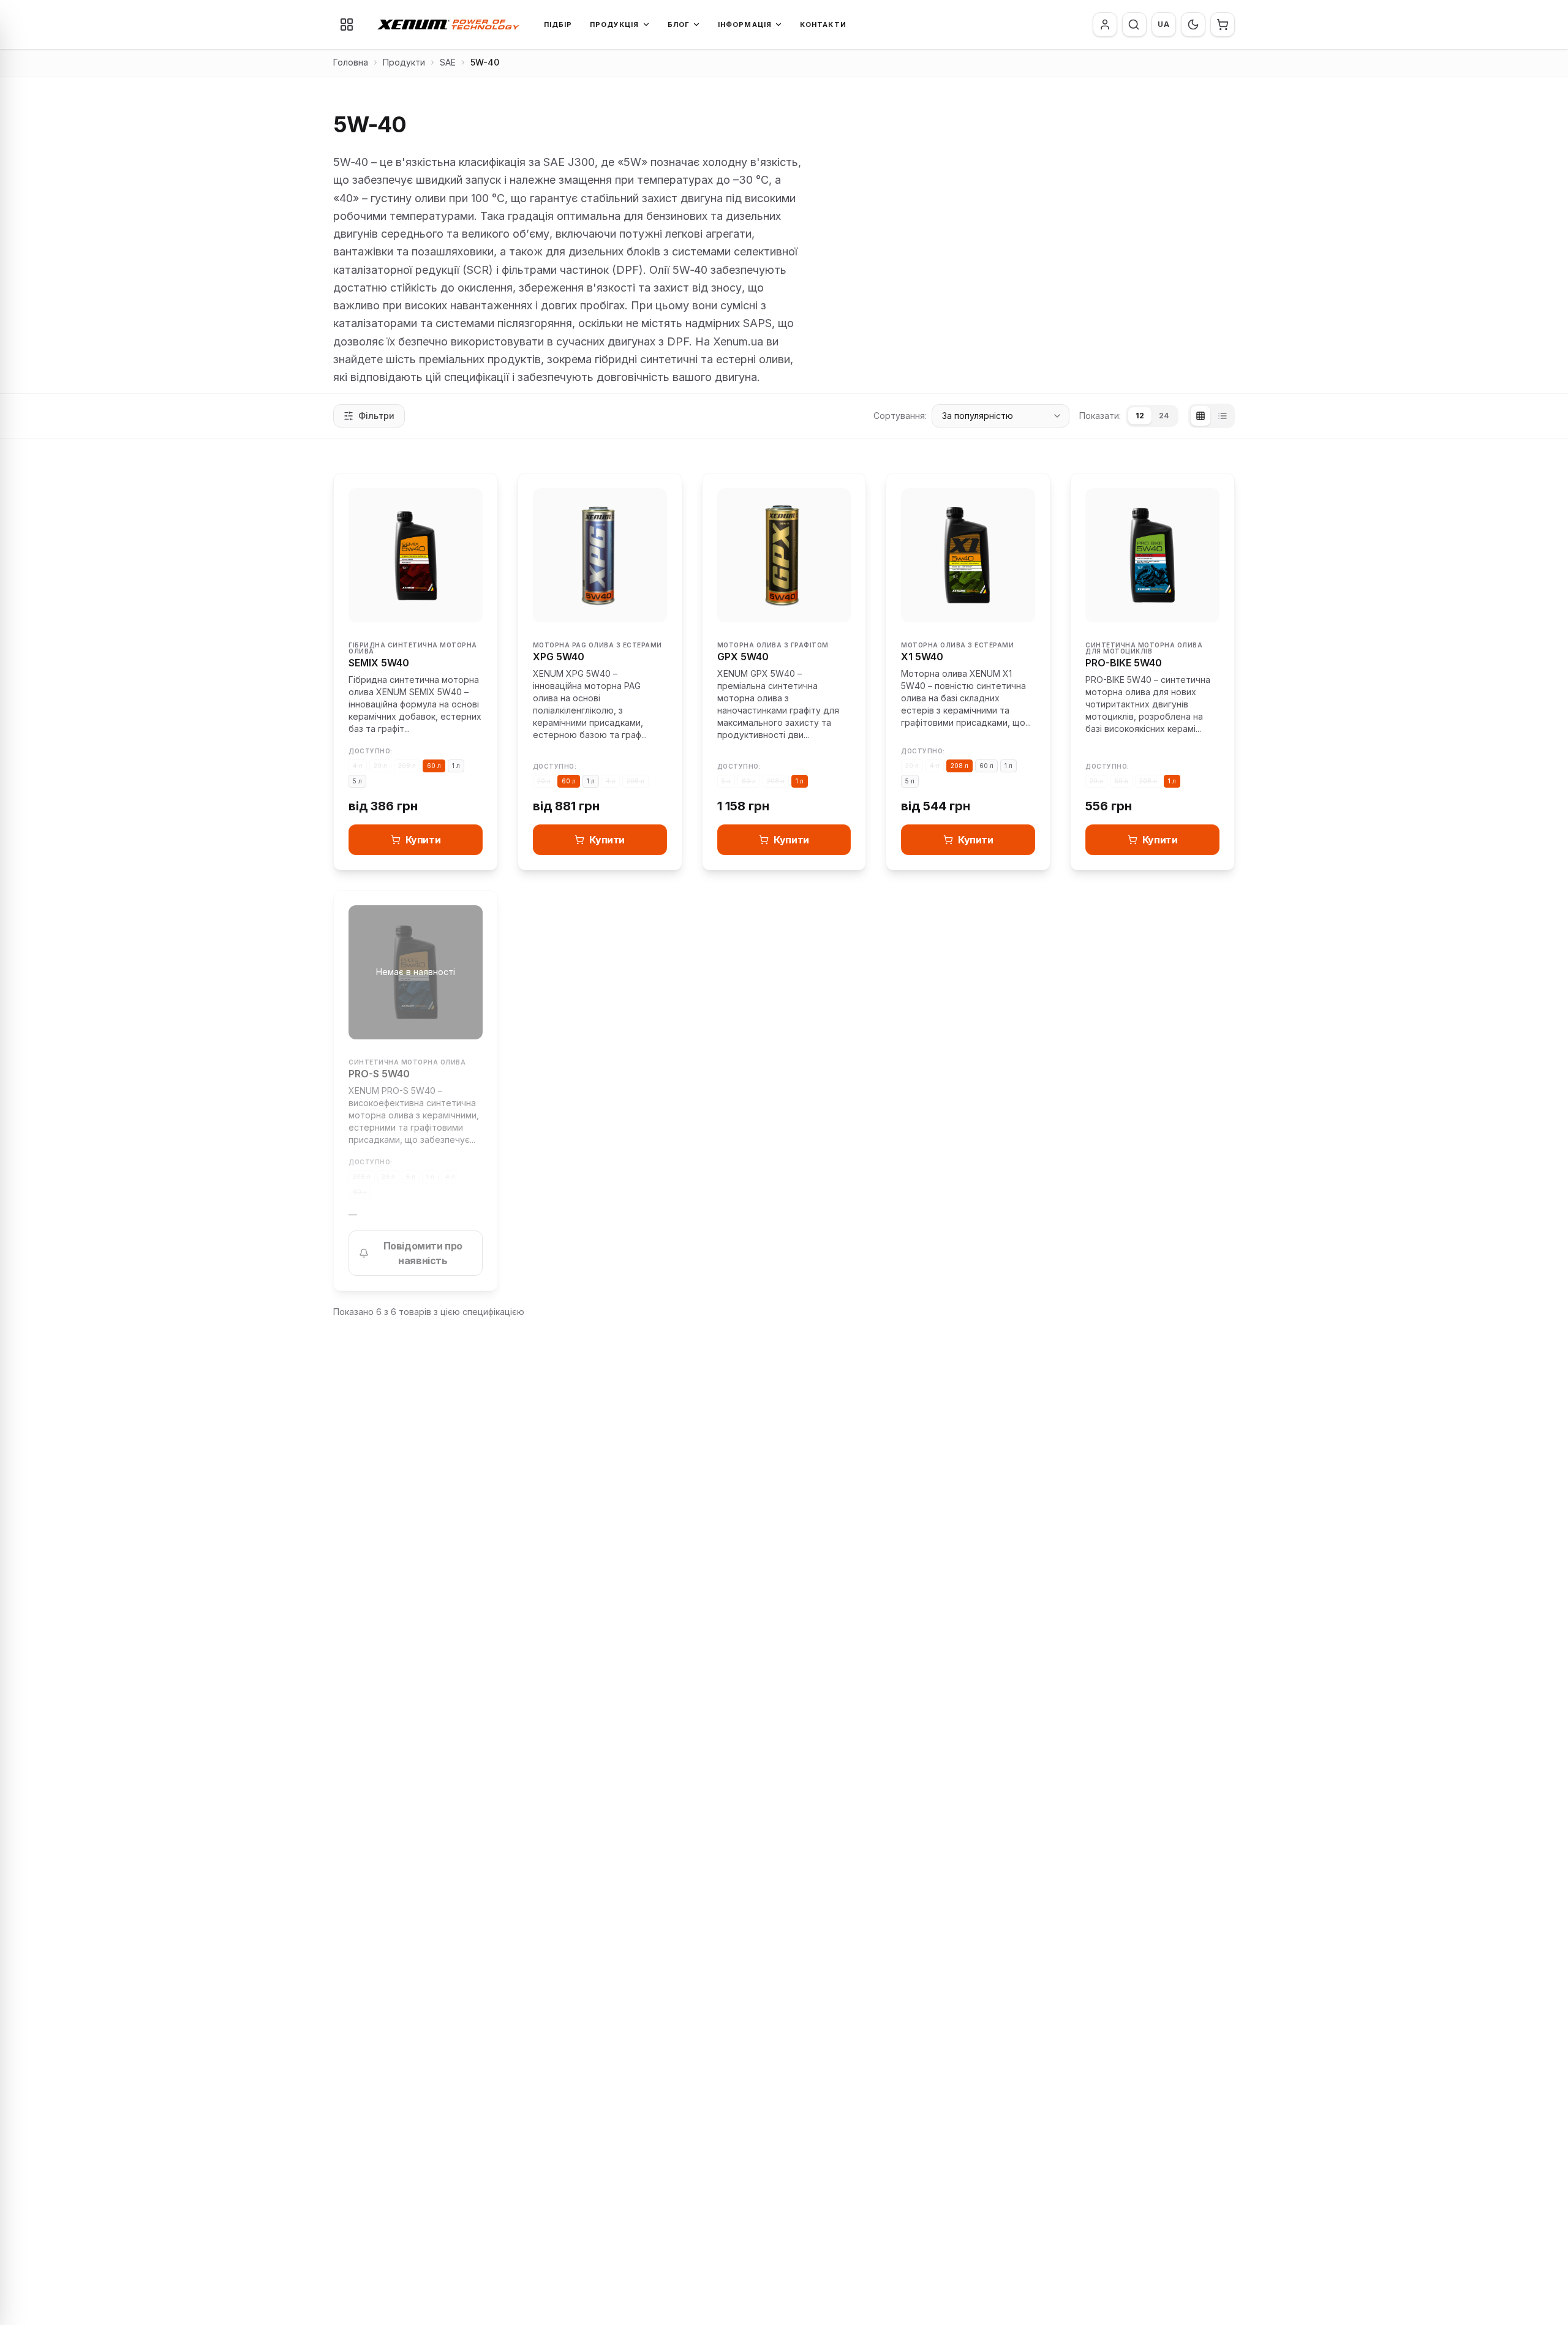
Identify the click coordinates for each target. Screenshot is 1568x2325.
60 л (434, 766)
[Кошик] (1223, 24)
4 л (358, 766)
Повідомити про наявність (423, 1253)
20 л (380, 766)
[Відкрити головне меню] (347, 24)
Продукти (404, 62)
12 (1140, 416)
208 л (407, 766)
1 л (456, 766)
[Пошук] (1134, 24)
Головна (351, 62)
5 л (357, 781)
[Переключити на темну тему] (1193, 24)
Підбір (558, 24)
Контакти (823, 24)
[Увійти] (1105, 24)
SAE (448, 62)
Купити (423, 840)
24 (1164, 416)
